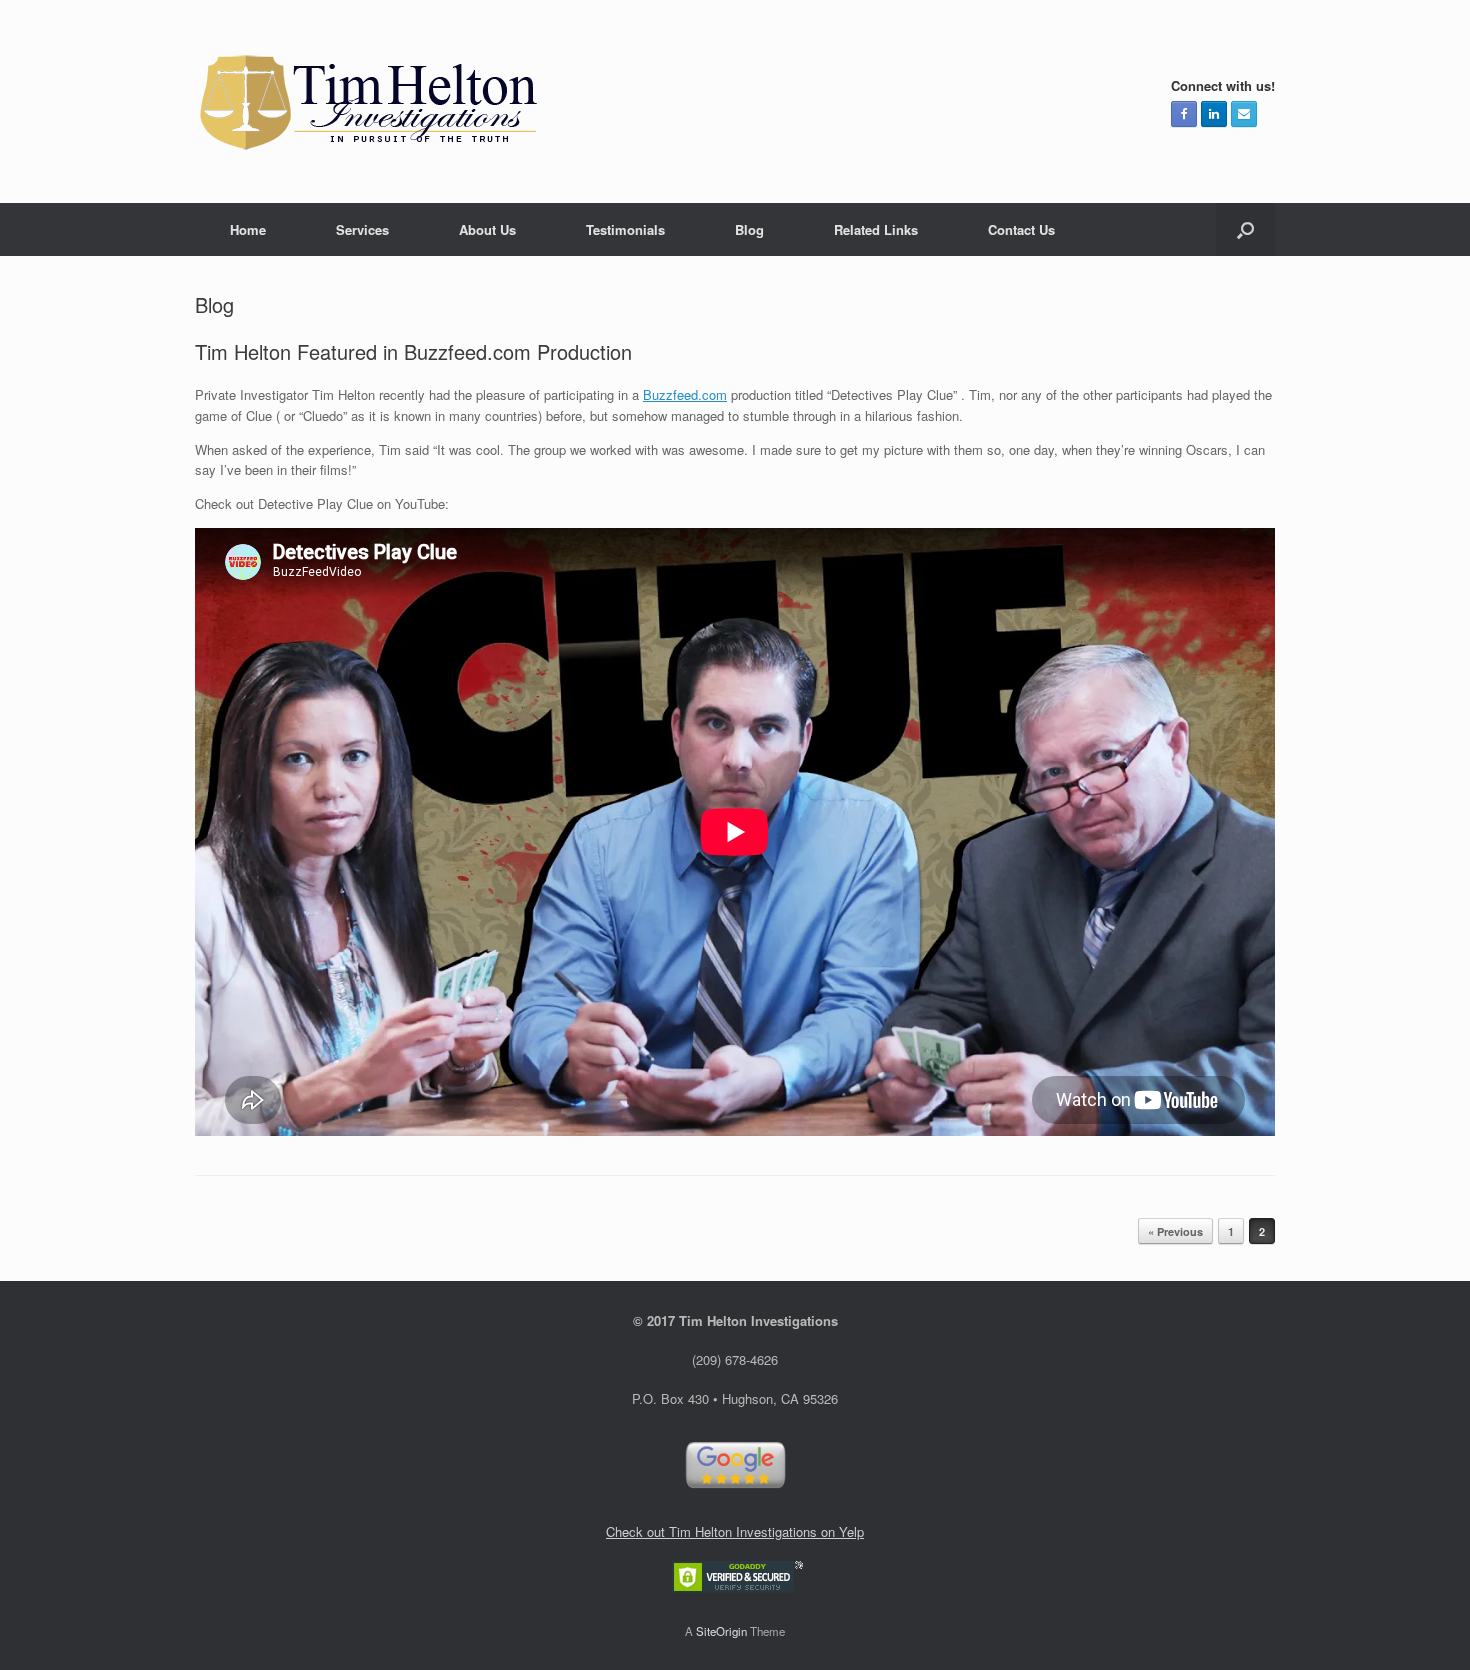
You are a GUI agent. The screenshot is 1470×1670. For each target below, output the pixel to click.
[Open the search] (1245, 229)
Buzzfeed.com (685, 394)
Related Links (876, 229)
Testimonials (625, 229)
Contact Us (1021, 229)
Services (362, 229)
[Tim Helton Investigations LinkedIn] (1214, 114)
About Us (487, 229)
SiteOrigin (721, 1631)
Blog (749, 229)
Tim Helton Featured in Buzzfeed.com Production (413, 351)
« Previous (1175, 1231)
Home (248, 229)
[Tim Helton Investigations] (370, 101)
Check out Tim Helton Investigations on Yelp (735, 1531)
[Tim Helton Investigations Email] (1244, 114)
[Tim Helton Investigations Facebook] (1184, 114)
